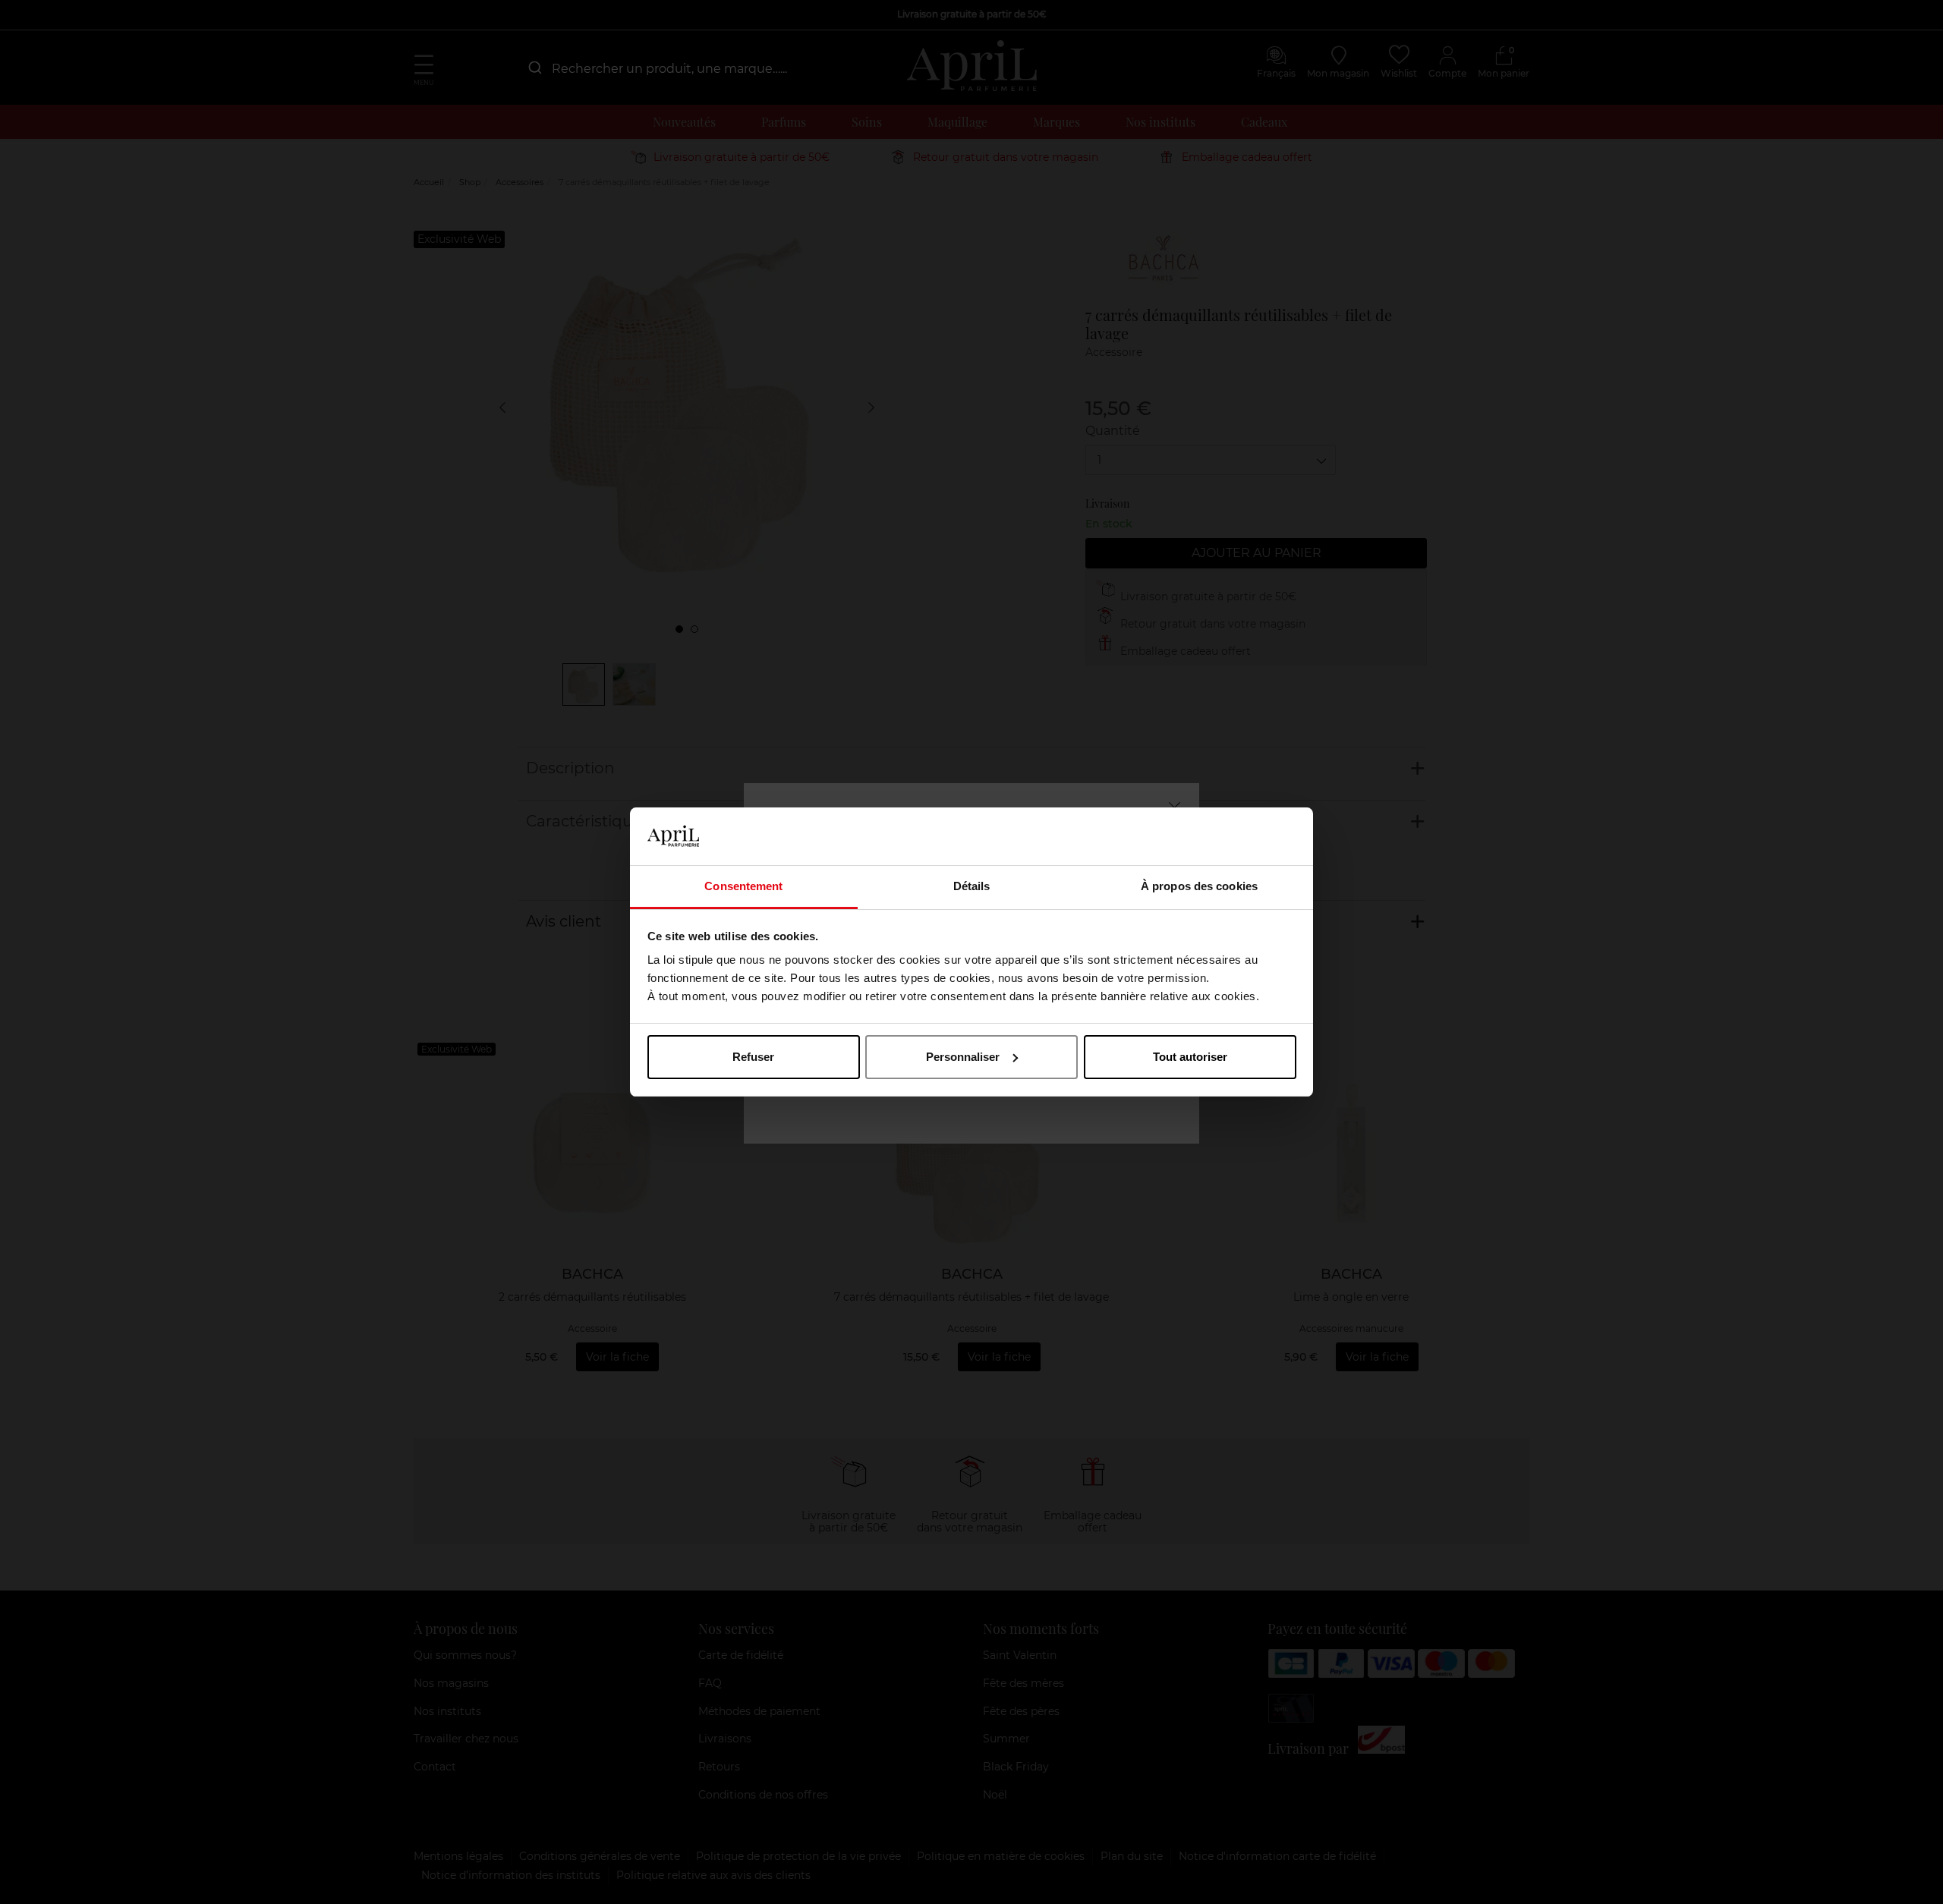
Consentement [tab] (743, 886)
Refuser (753, 1057)
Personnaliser (963, 1057)
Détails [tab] (972, 886)
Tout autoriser (1190, 1057)
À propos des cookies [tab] (1199, 886)
